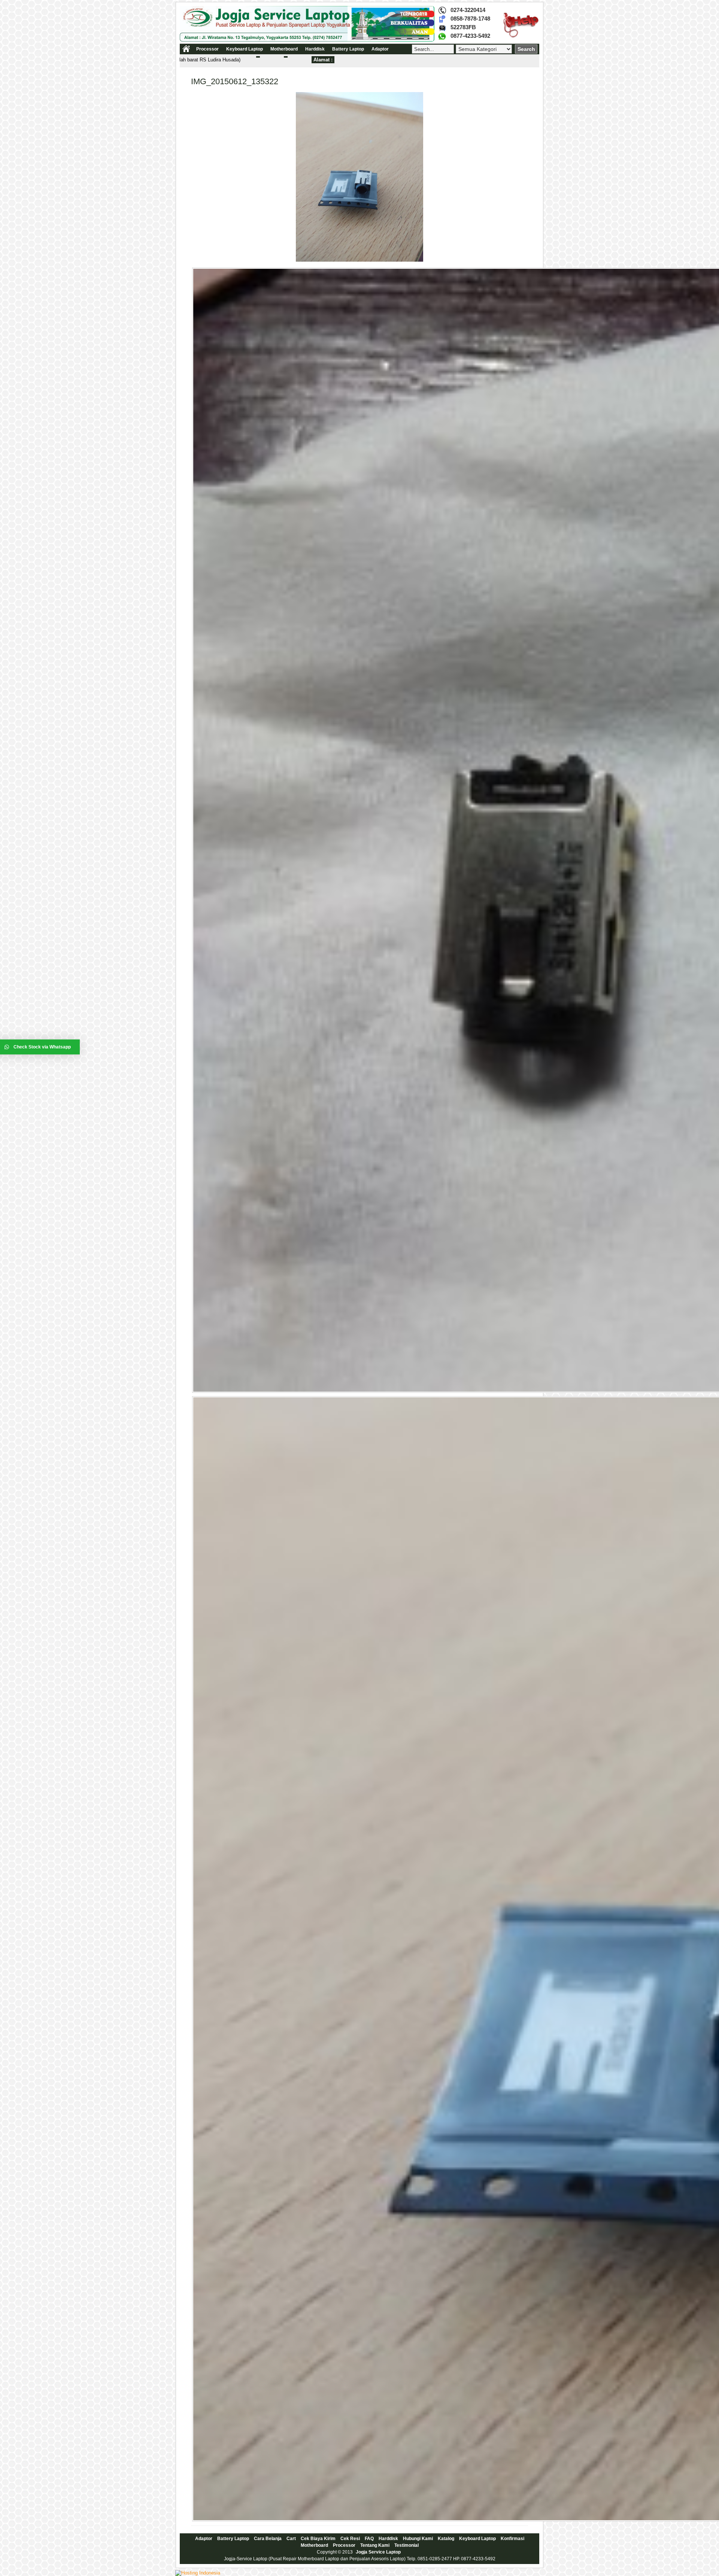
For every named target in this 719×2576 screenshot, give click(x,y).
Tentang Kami (375, 2545)
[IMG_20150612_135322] (359, 260)
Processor (207, 49)
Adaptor (380, 49)
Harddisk (315, 49)
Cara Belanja (268, 2539)
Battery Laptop (348, 49)
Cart (291, 2539)
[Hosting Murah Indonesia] (198, 2573)
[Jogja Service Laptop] (307, 40)
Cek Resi (350, 2539)
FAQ (369, 2539)
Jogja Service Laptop (378, 2552)
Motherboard (284, 49)
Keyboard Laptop (245, 49)
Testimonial (406, 2545)
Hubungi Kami (418, 2539)
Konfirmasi (512, 2539)
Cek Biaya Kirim (318, 2539)
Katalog (446, 2539)
